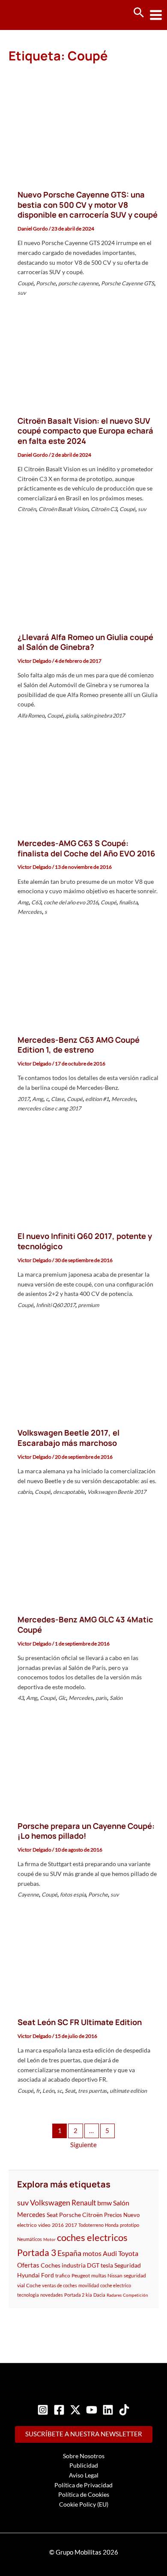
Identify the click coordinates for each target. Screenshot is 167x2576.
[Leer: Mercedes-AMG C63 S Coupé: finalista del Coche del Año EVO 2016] (83, 782)
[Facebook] (59, 2410)
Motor (49, 2239)
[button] (139, 13)
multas (99, 2275)
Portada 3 (37, 2252)
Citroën (27, 509)
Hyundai (28, 2275)
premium (88, 1305)
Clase (58, 1099)
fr (38, 2091)
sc (60, 2091)
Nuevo (131, 2215)
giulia (72, 715)
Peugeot (81, 2275)
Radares (114, 2295)
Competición (136, 2295)
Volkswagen (50, 2202)
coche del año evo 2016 (71, 902)
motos (92, 2253)
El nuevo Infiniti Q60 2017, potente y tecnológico (85, 1241)
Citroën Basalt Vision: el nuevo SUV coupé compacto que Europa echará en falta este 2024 (85, 431)
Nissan (115, 2275)
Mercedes (30, 912)
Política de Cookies (84, 2494)
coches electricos (92, 2237)
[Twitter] (75, 2410)
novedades (52, 2295)
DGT (93, 2265)
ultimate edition (128, 2091)
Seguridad (128, 2265)
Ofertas (28, 2265)
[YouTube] (92, 2410)
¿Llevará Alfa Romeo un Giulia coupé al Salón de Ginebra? (85, 642)
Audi (110, 2253)
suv (22, 293)
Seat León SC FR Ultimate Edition (80, 2022)
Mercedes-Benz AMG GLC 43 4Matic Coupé (85, 1625)
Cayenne (28, 1894)
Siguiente (83, 2145)
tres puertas (92, 2091)
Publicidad (84, 2465)
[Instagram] (43, 2410)
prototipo (130, 2225)
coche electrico (116, 2285)
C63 (36, 902)
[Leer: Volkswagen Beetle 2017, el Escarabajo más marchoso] (83, 1372)
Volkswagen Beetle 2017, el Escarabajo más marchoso (69, 1438)
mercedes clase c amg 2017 (49, 1108)
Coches (51, 2265)
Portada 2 (74, 2295)
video (44, 2225)
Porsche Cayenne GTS (128, 283)
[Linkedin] (108, 2410)
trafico (63, 2275)
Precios (113, 2215)
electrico (27, 2225)
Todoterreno (91, 2225)
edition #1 (97, 1099)
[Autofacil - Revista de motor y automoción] (39, 15)
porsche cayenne (78, 283)
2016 (58, 2225)
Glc (62, 1698)
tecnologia (28, 2295)
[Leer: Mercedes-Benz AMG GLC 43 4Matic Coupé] (83, 1559)
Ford (48, 2275)
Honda (112, 2225)
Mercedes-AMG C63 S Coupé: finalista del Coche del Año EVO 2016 (86, 848)
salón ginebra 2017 (103, 715)
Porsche (46, 283)
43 (21, 1698)
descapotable (69, 1492)
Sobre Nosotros (84, 2456)
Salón (116, 1698)
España (69, 2253)
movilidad (89, 2285)
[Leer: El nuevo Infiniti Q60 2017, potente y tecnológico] (83, 1175)
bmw (104, 2203)
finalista (128, 902)
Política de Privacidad (83, 2485)
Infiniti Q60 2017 (56, 1305)
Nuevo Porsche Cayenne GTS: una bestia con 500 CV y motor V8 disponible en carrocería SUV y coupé (88, 205)
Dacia (99, 2295)
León (48, 2091)
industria (74, 2265)
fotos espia (73, 1894)
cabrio (25, 1492)
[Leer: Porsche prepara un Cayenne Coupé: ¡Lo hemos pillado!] (83, 1765)
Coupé (25, 283)
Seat (70, 2091)
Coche (33, 2285)
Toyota (128, 2253)
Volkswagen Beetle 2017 (117, 1492)
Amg (23, 902)
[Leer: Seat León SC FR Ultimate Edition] (83, 1961)
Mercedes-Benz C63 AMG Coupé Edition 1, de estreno (79, 1045)
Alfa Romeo (31, 715)
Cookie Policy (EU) (84, 2504)
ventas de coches (60, 2285)
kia (89, 2295)
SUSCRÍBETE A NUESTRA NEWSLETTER (84, 2434)
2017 (24, 1099)
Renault (84, 2203)
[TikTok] (124, 2410)
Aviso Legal (84, 2475)
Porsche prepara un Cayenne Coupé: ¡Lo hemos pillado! (86, 1831)
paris (101, 1698)
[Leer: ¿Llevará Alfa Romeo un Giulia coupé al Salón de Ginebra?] (83, 576)
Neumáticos (30, 2239)
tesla (107, 2265)
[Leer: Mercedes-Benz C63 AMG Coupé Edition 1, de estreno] (83, 979)
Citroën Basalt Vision (63, 509)
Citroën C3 (104, 509)
